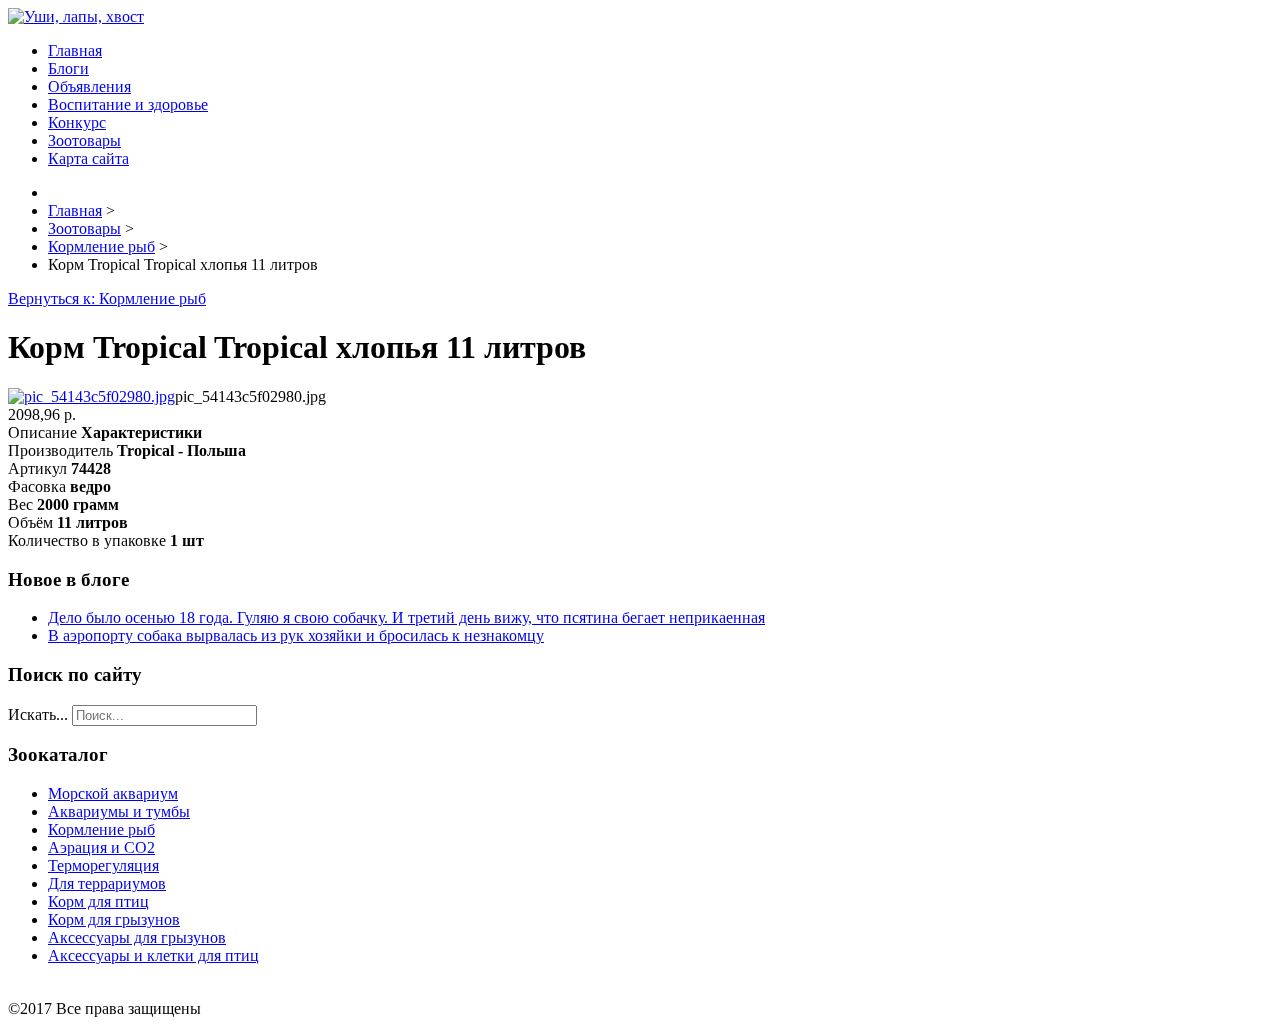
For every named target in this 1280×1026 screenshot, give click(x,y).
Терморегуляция (103, 865)
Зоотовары (84, 140)
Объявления (89, 86)
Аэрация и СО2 (101, 847)
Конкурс (77, 122)
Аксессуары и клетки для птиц (153, 955)
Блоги (68, 68)
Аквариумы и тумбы (119, 811)
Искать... (38, 714)
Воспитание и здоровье (128, 104)
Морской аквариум (113, 793)
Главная (75, 50)
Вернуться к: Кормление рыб (107, 298)
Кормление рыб (101, 829)
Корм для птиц (98, 901)
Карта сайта (88, 158)
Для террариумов (107, 883)
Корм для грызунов (114, 919)
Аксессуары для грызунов (137, 937)
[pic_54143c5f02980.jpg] (91, 396)
